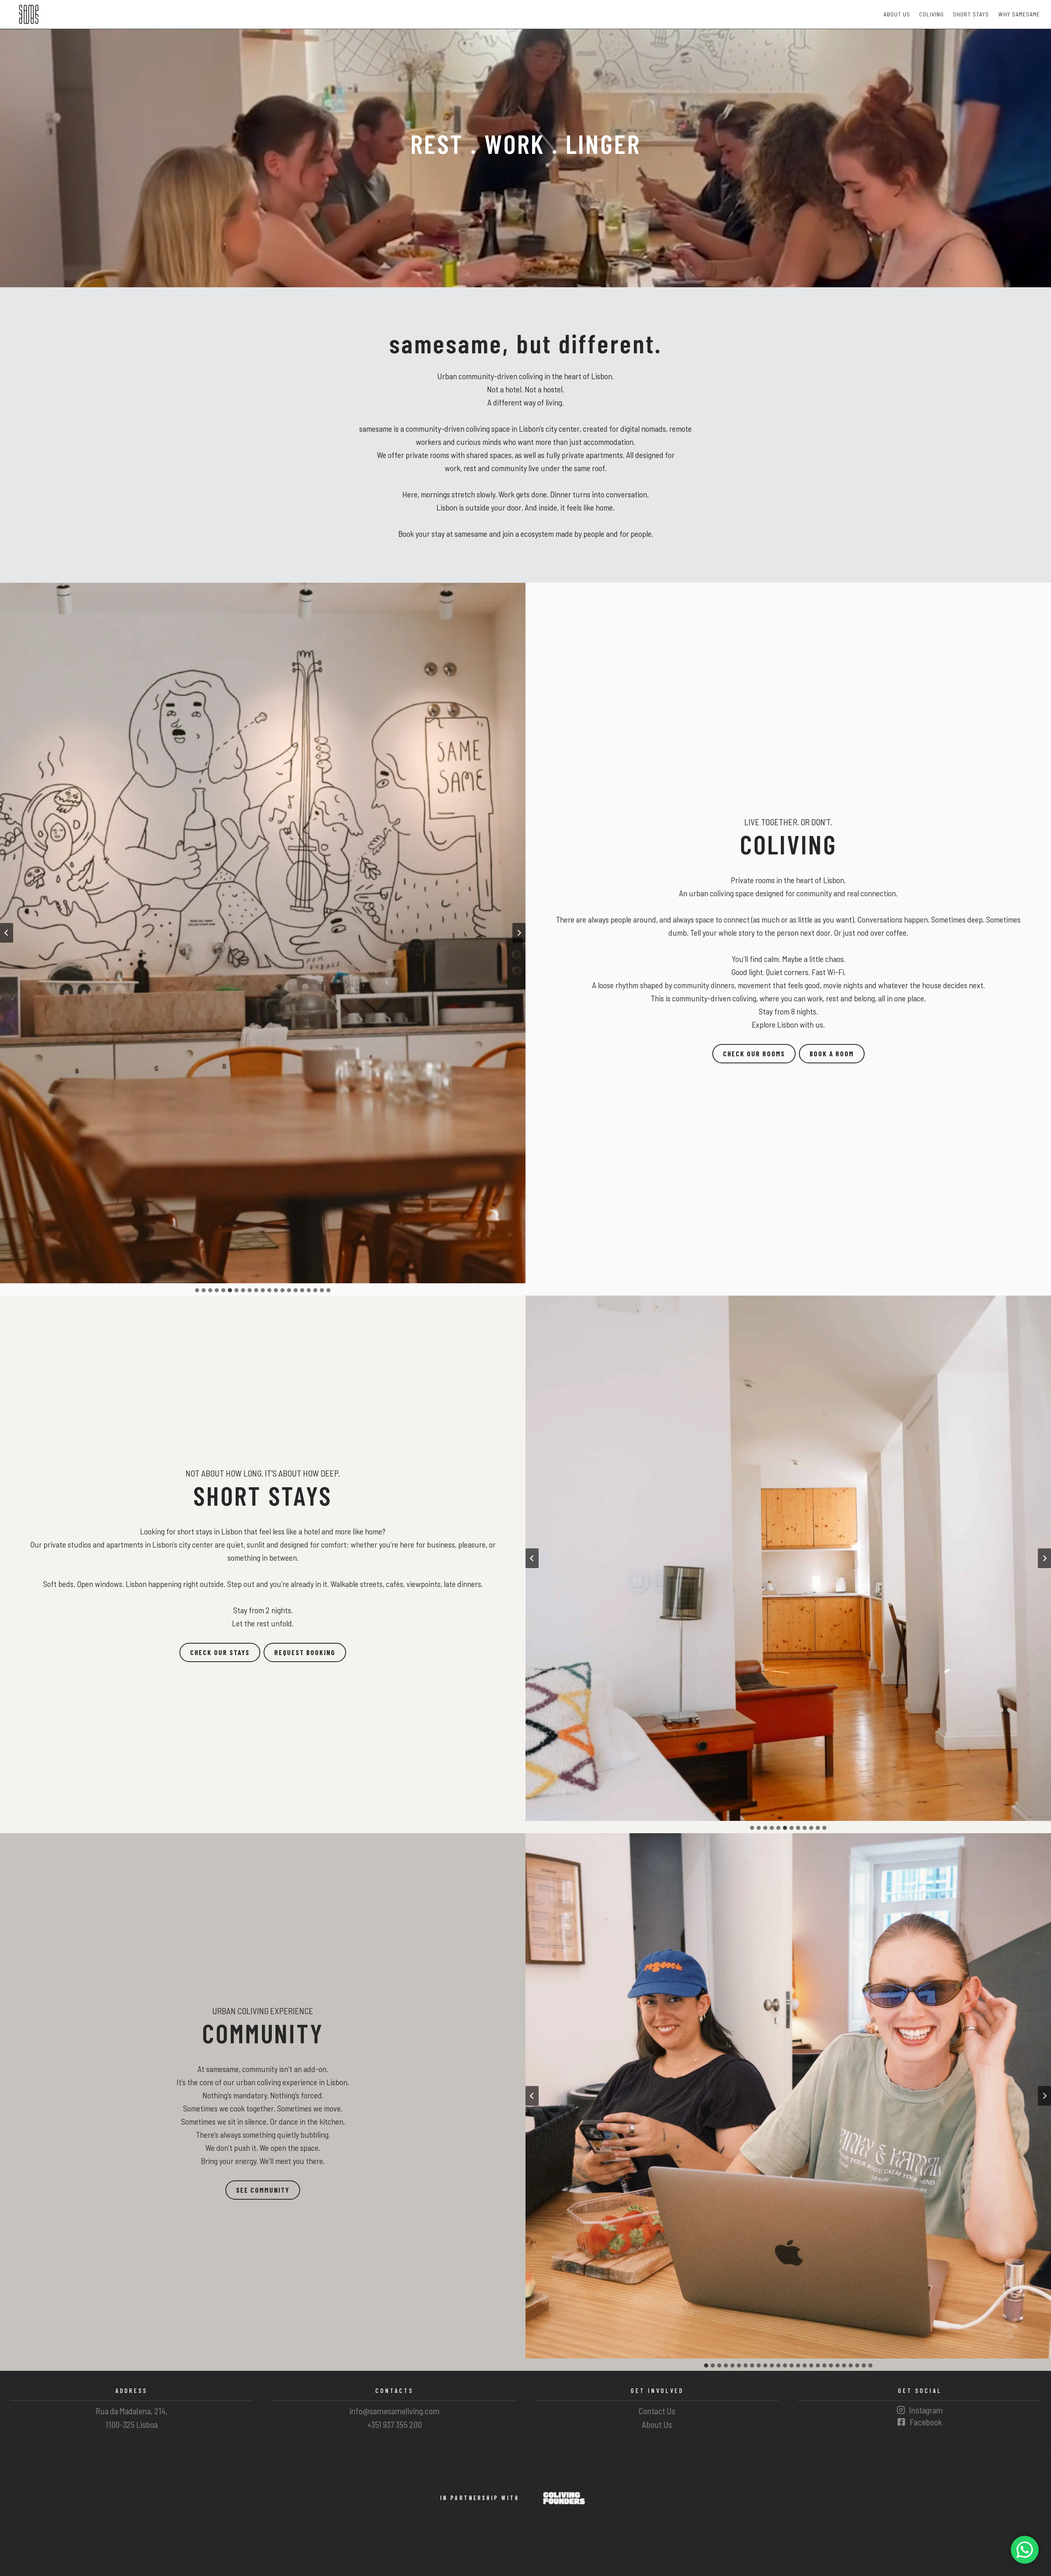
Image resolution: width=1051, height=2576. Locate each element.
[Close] (576, 1226)
